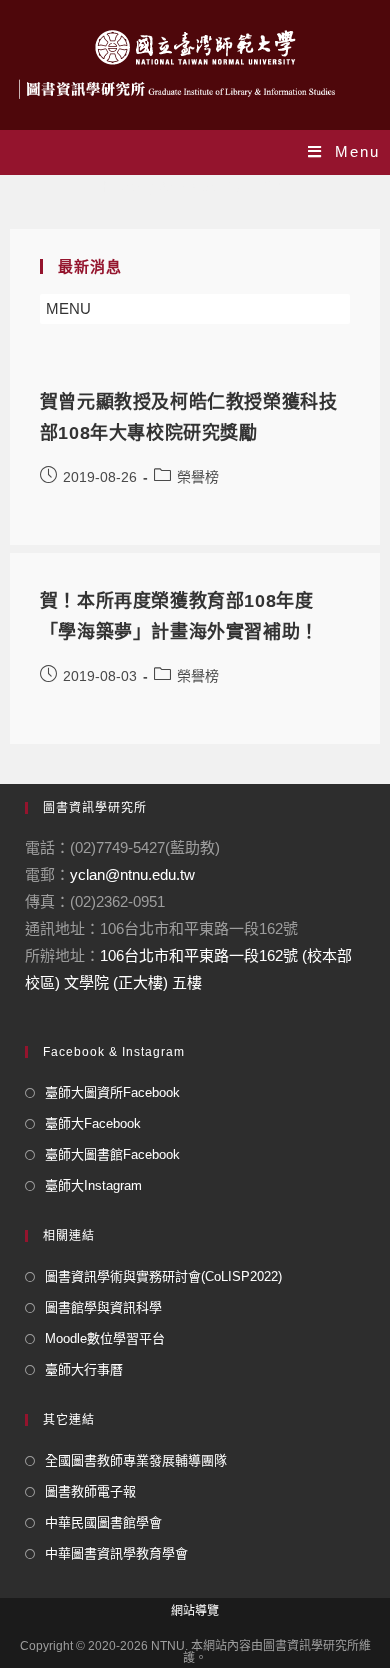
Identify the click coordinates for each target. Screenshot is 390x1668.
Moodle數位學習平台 (105, 1338)
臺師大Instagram (93, 1185)
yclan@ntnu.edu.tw (132, 874)
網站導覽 (195, 1611)
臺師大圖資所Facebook (112, 1092)
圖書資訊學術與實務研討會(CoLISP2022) (163, 1276)
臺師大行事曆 (84, 1369)
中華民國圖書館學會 (103, 1522)
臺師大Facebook (93, 1123)
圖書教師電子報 (90, 1491)
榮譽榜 (198, 477)
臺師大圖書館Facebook (112, 1154)
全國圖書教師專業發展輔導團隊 (136, 1460)
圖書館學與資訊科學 (103, 1307)
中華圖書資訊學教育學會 (116, 1553)
